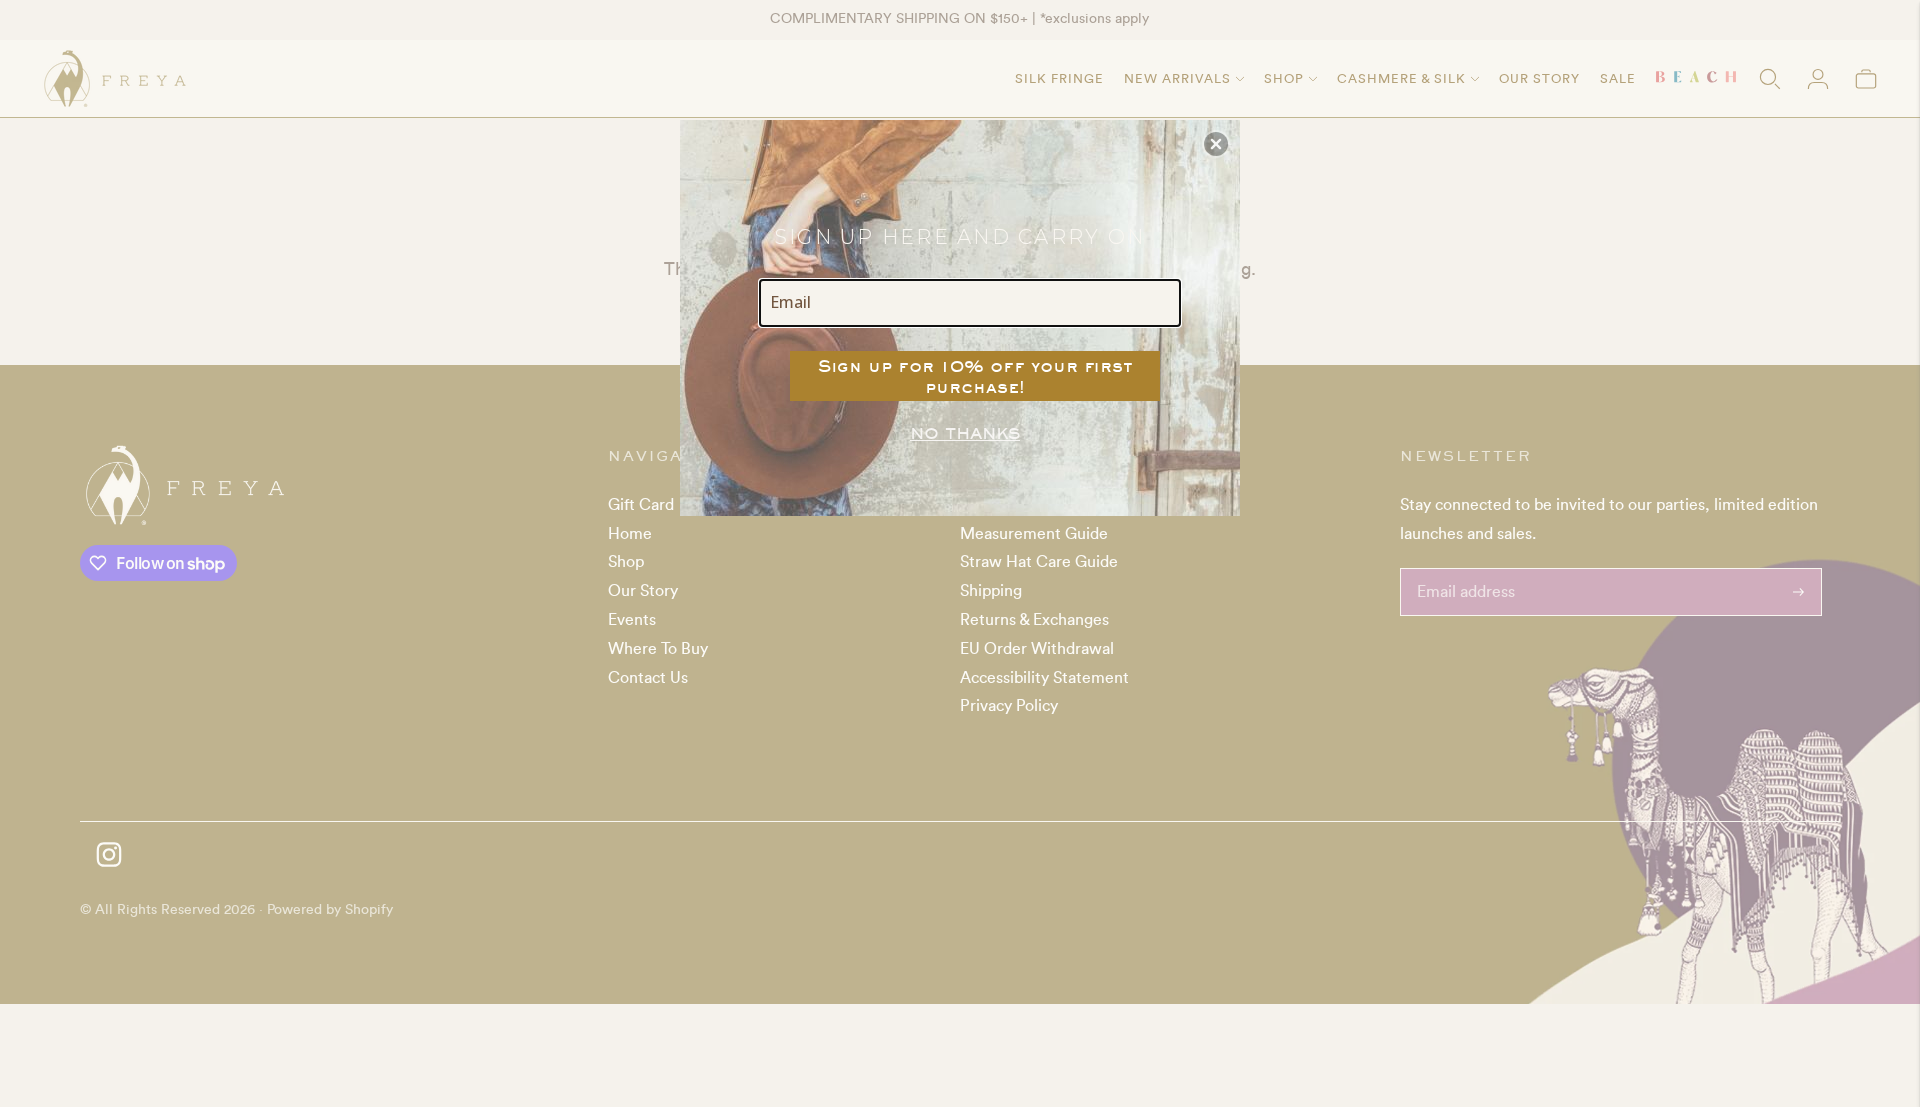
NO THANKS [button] (965, 433)
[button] (1216, 144)
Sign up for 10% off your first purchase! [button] (975, 376)
